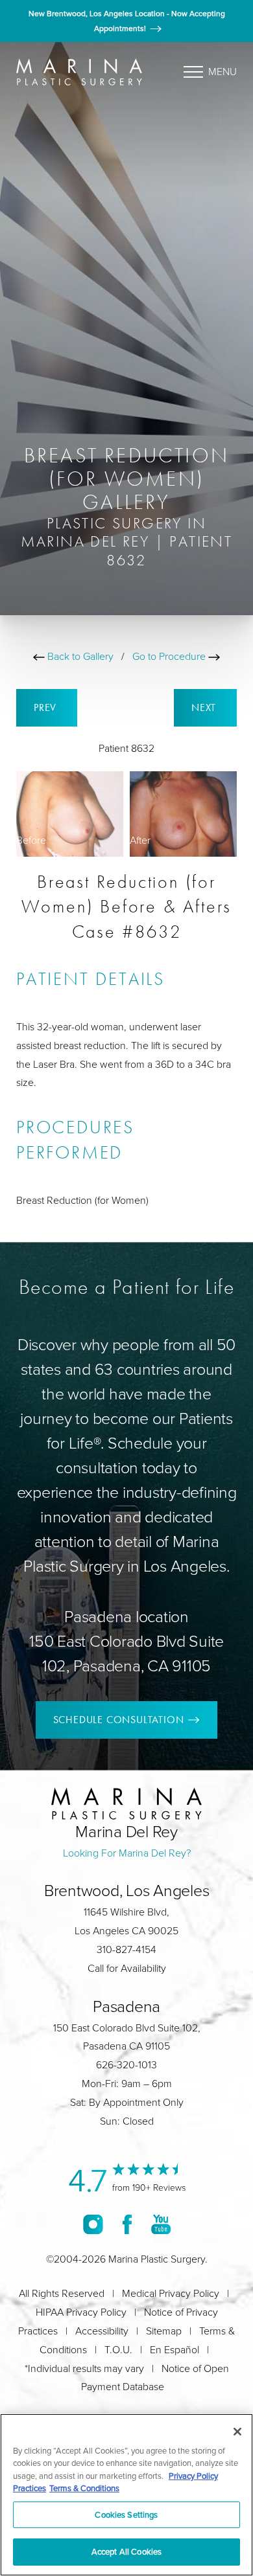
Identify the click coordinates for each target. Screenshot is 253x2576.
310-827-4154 (126, 1949)
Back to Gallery (79, 656)
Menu (223, 72)
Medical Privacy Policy (171, 2293)
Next (205, 707)
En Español (175, 2350)
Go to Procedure (170, 656)
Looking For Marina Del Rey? (127, 1853)
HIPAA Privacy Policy (81, 2312)
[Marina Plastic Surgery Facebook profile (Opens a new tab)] (127, 2224)
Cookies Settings (126, 2514)
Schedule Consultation (119, 1720)
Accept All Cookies (126, 2551)
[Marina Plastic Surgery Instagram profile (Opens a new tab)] (93, 2224)
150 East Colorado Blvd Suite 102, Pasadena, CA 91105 (126, 1654)
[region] (126, 2495)
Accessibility (102, 2331)
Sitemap (164, 2331)
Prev (47, 707)
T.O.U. (118, 2350)
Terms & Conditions (84, 2488)
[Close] (237, 2432)
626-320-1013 (126, 2065)
